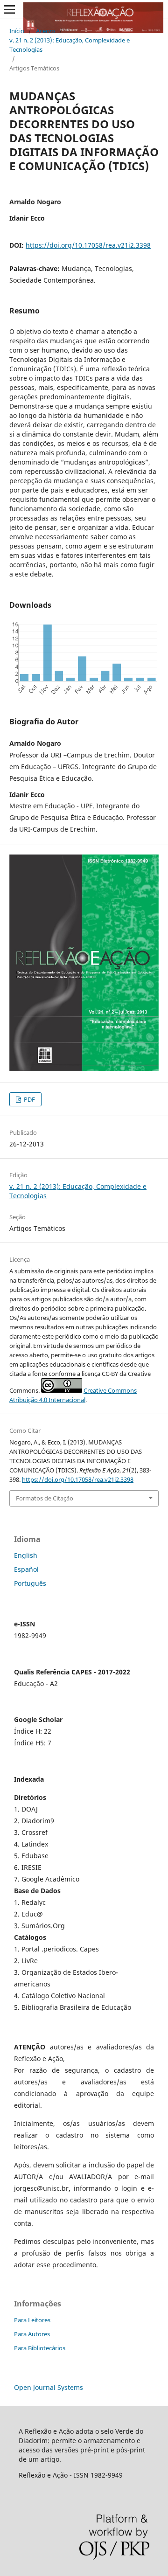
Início (17, 31)
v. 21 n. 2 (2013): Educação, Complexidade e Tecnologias (70, 45)
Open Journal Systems (49, 2387)
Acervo (45, 31)
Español (26, 1569)
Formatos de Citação (45, 1498)
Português (30, 1583)
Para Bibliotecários (40, 2348)
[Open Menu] (9, 9)
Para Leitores (32, 2320)
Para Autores (32, 2334)
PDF (29, 1099)
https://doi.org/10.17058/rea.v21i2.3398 (88, 245)
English (26, 1555)
